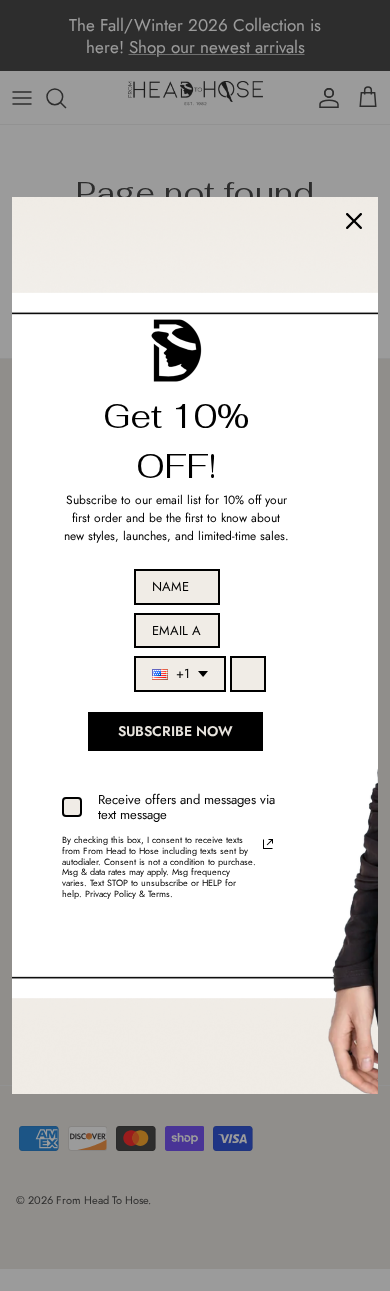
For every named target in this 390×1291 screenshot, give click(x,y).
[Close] (354, 221)
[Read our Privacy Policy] (268, 844)
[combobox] (180, 674)
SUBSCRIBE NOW (175, 731)
